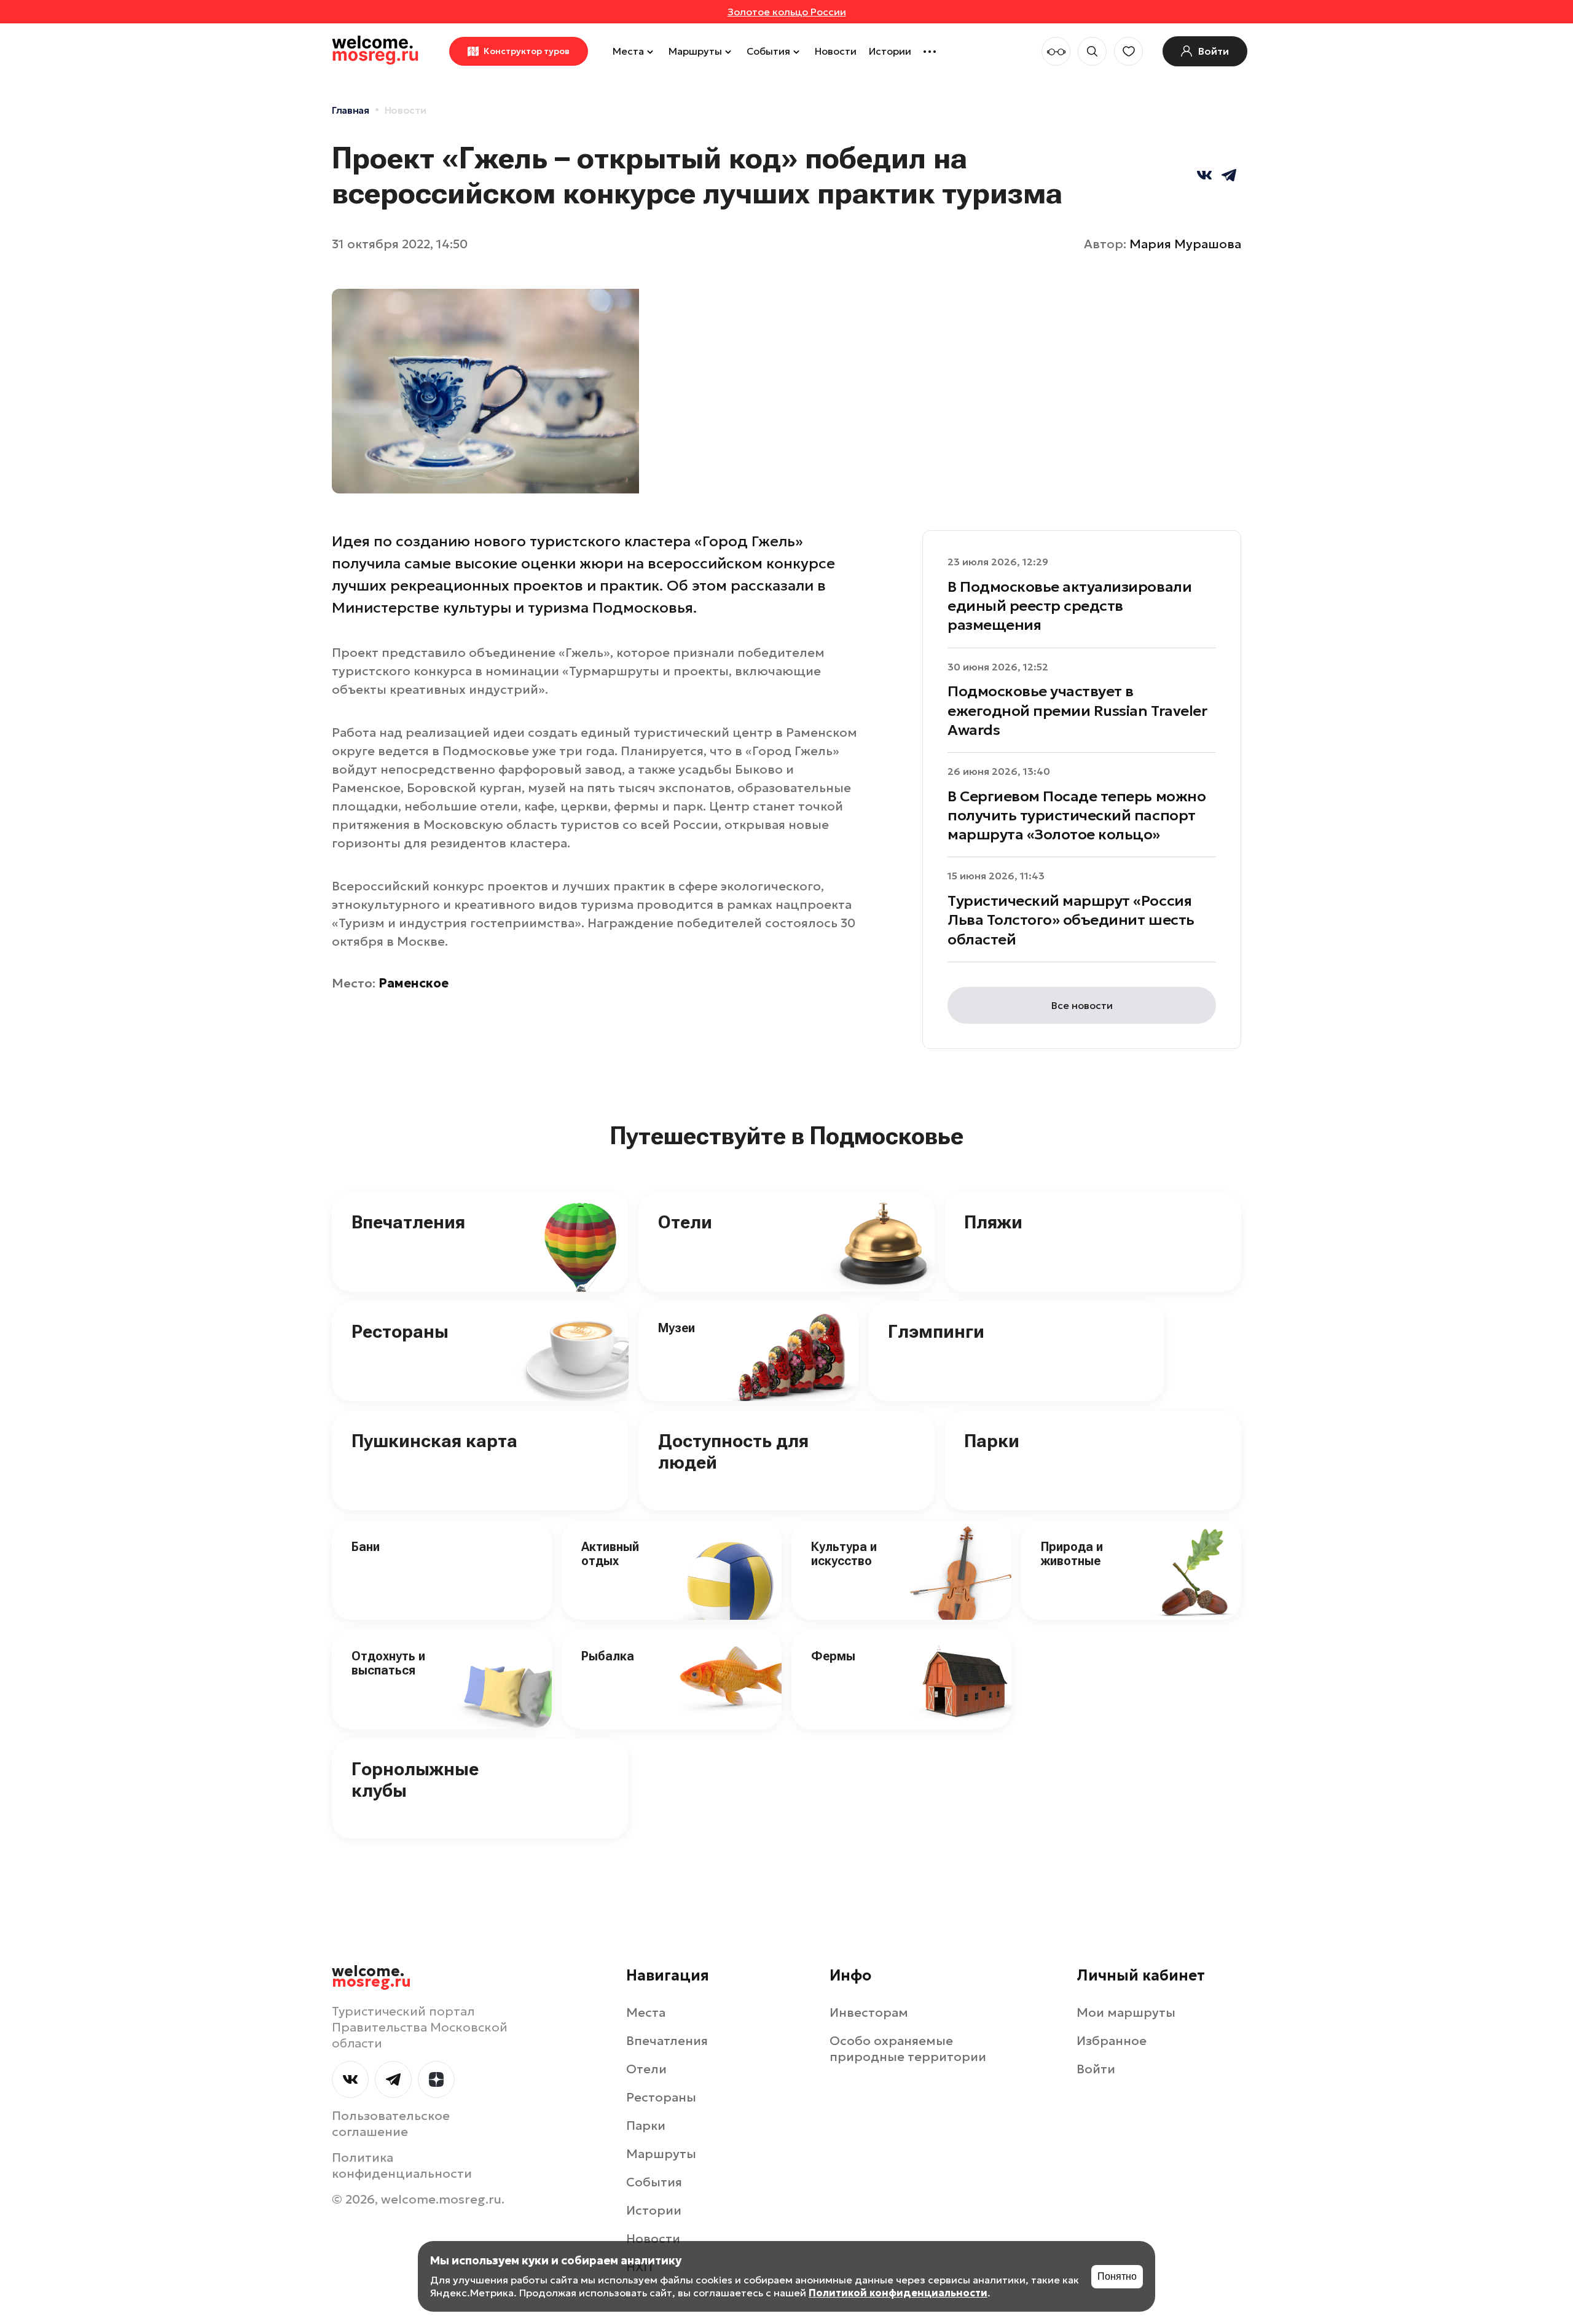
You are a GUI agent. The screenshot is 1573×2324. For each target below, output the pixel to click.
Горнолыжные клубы (415, 1780)
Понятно (1117, 2276)
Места (628, 51)
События (768, 51)
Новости (836, 51)
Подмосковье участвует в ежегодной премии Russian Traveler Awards (1077, 710)
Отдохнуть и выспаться (388, 1663)
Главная (351, 110)
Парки (992, 1441)
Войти (1096, 2069)
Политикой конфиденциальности (898, 2293)
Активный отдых (610, 1554)
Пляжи (993, 1222)
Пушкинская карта (434, 1441)
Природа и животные (1072, 1554)
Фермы (833, 1656)
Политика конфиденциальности (402, 2165)
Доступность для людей (733, 1451)
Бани (366, 1547)
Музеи (677, 1328)
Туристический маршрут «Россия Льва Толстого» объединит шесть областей (1071, 920)
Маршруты (695, 51)
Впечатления (408, 1222)
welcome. (371, 1977)
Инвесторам (869, 2012)
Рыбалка (608, 1656)
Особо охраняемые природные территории (908, 2049)
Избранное (1112, 2041)
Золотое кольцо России (787, 12)
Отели (685, 1222)
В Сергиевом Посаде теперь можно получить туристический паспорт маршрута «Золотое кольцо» (1077, 815)
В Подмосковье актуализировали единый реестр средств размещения (1069, 606)
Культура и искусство (844, 1554)
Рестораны (400, 1331)
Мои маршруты (1126, 2012)
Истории (890, 51)
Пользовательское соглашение (391, 2124)
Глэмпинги (936, 1331)
